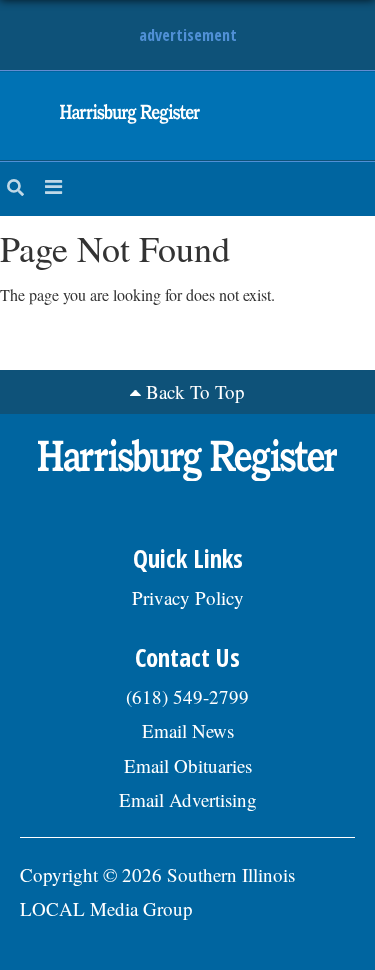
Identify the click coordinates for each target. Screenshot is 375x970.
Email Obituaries (188, 765)
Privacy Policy (188, 597)
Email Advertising (188, 799)
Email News (188, 730)
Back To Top (195, 391)
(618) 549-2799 (187, 696)
